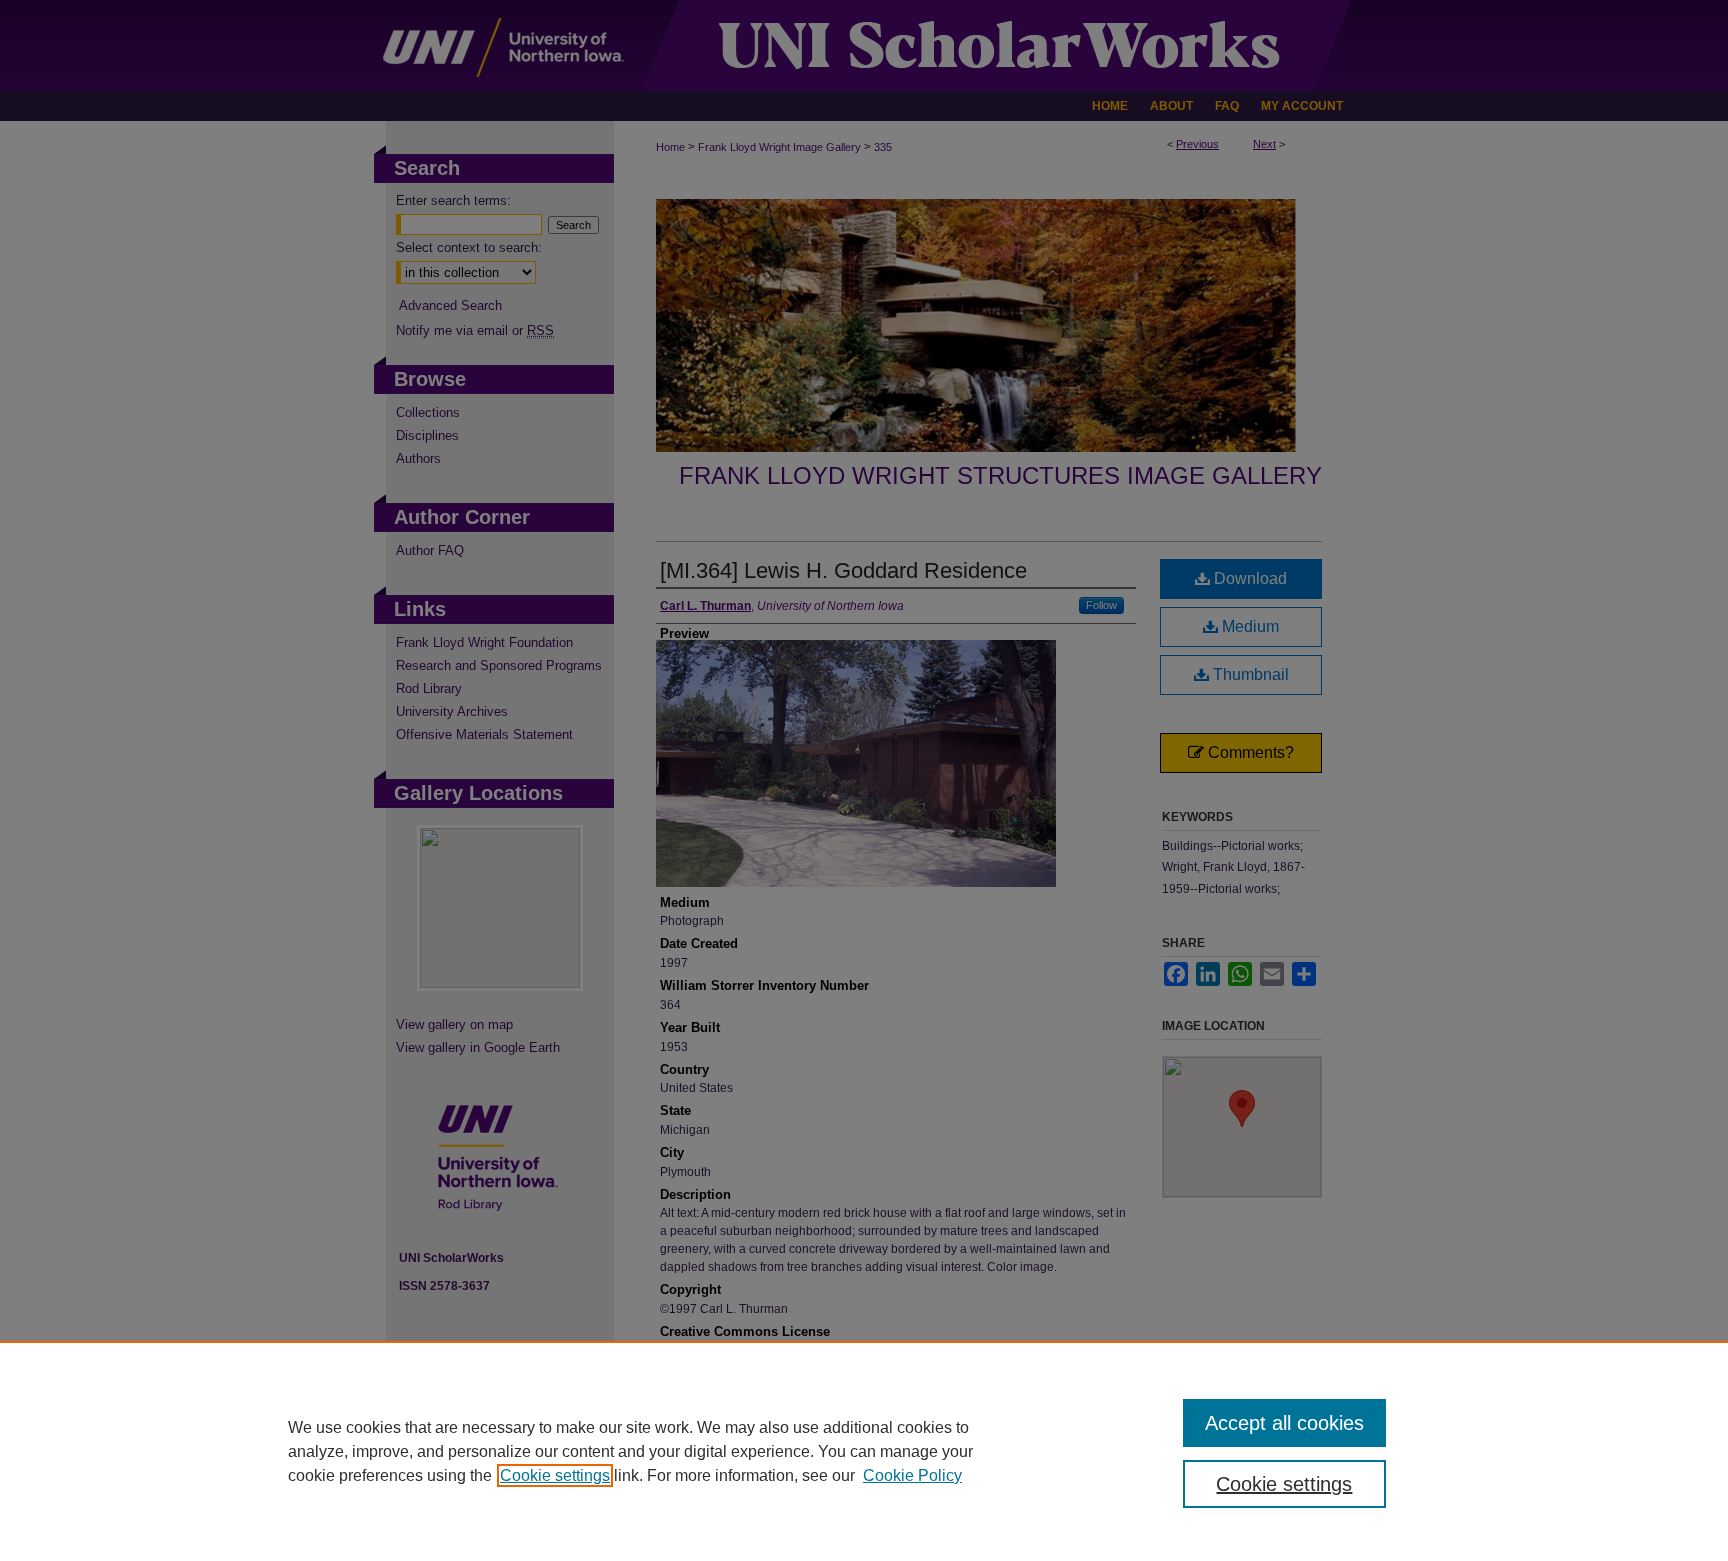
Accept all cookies (1284, 1423)
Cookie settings (555, 1475)
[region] (864, 1451)
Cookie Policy (912, 1475)
